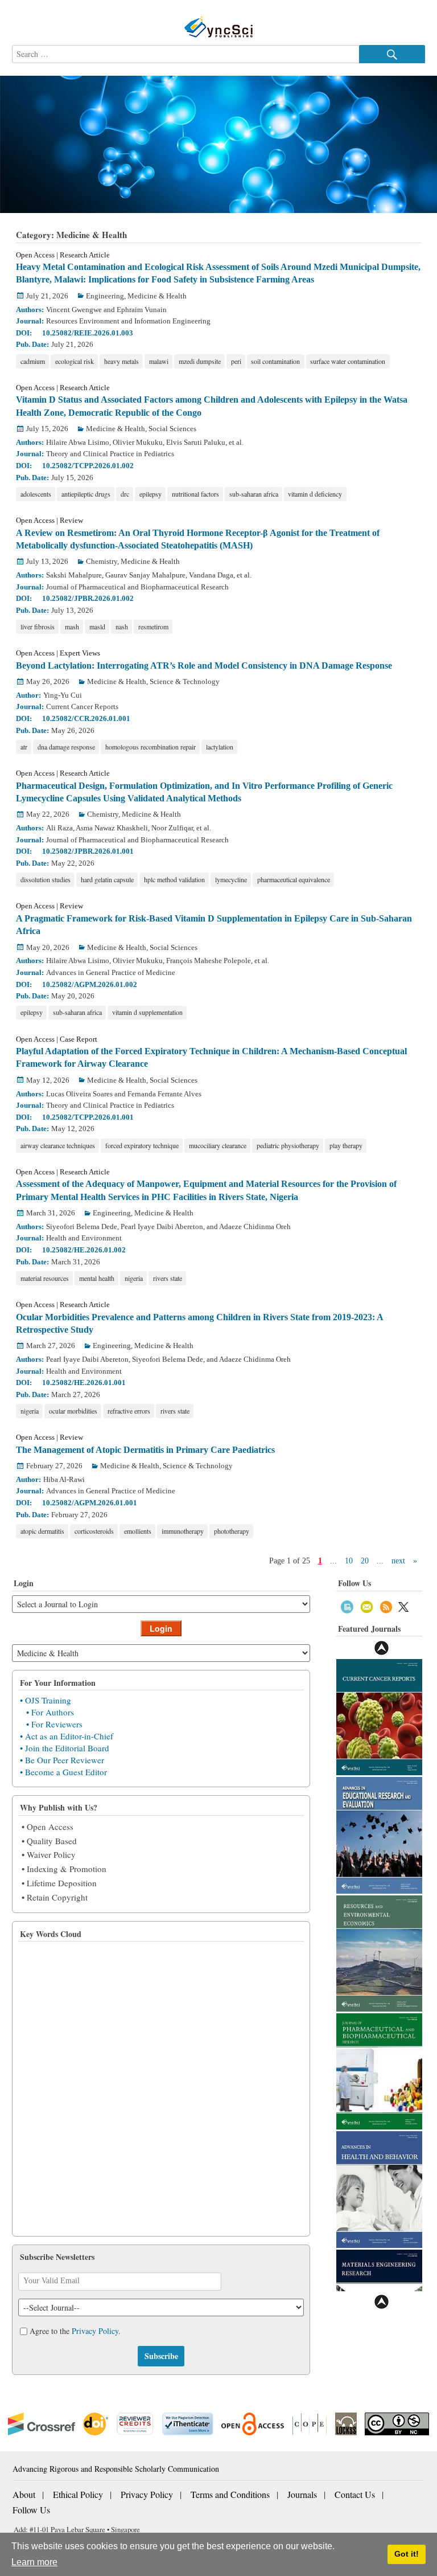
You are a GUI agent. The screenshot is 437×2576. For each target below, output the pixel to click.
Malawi (159, 361)
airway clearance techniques (58, 1145)
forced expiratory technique (142, 1145)
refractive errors (129, 1411)
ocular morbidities (73, 1411)
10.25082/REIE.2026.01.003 (88, 333)
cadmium (33, 361)
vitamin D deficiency (315, 494)
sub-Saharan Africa (254, 494)
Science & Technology (185, 681)
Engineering (105, 296)
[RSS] (386, 1606)
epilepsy (151, 494)
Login (161, 1628)
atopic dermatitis (42, 1531)
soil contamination (275, 361)
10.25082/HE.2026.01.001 (84, 1383)
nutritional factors (195, 494)
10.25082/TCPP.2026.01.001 (88, 1117)
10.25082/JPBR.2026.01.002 (88, 598)
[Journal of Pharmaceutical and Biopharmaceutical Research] (379, 2071)
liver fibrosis (38, 626)
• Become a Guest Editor (63, 1772)
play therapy (346, 1145)
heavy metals (121, 361)
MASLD (97, 626)
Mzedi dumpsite (200, 361)
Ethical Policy (78, 2494)
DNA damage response (66, 747)
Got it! (407, 2554)
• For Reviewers (54, 1724)
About (24, 2494)
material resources (45, 1278)
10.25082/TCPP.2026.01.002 (88, 466)
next (398, 1561)
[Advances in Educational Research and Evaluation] (379, 1834)
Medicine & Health (157, 296)
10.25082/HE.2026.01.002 (84, 1250)
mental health (97, 1278)
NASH (122, 626)
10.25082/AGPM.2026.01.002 (90, 984)
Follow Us (31, 2510)
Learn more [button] (34, 2562)
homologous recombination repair (151, 747)
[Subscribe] (347, 1606)
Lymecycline (231, 879)
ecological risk (75, 361)
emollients (138, 1531)
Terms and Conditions (230, 2494)
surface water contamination (348, 361)
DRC (125, 494)
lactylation (220, 747)
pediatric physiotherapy (288, 1145)
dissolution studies (46, 879)
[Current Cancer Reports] (379, 1716)
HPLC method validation (174, 879)
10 (349, 1561)
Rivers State (168, 1278)
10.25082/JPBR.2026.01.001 (88, 851)
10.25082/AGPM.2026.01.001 (90, 1503)
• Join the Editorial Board (65, 1748)
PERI (236, 361)
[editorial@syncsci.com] (367, 1606)
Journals (302, 2494)
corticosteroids (94, 1531)
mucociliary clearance (218, 1145)
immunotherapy (183, 1531)
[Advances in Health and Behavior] (379, 2188)
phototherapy (232, 1531)
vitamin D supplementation (147, 1012)
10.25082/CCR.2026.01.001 (86, 718)
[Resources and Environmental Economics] (379, 1952)
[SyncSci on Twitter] (403, 1606)
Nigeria (134, 1278)
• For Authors (50, 1712)
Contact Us (355, 2494)
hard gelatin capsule (107, 879)
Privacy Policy (95, 2331)
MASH (72, 626)
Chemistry (102, 561)
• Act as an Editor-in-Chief (67, 1736)
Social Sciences (172, 429)
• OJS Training (46, 1700)
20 (365, 1561)
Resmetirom (153, 626)
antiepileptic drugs (86, 494)
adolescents (36, 494)
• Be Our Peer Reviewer (62, 1760)
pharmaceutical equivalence (294, 879)
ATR (24, 747)
